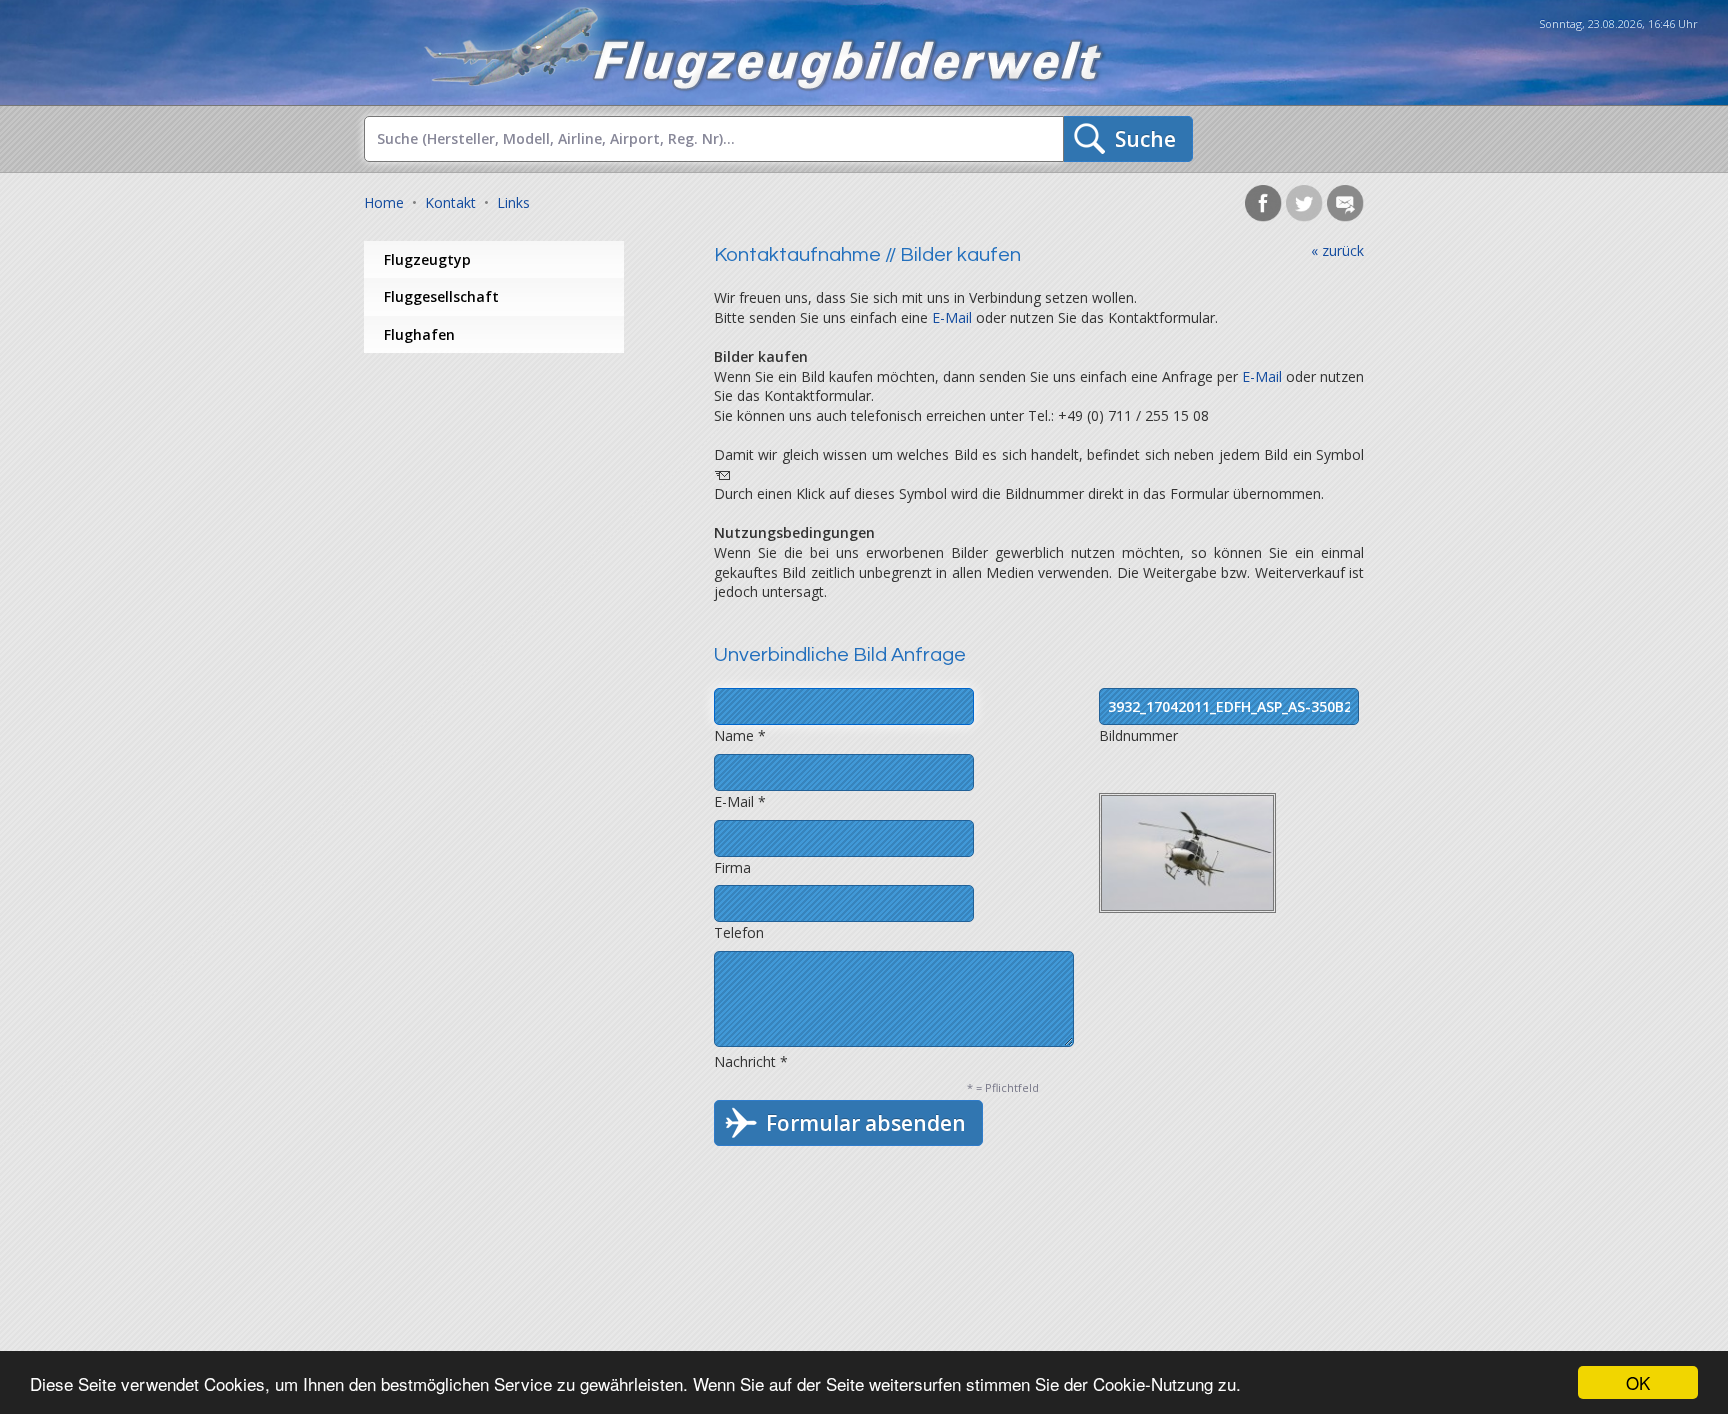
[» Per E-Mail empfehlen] (1345, 216)
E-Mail (952, 317)
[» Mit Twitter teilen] (1304, 216)
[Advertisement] (524, 513)
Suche (1145, 139)
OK (1638, 1382)
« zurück (1337, 250)
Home (384, 202)
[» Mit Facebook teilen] (1263, 216)
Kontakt (450, 202)
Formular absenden (866, 1123)
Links (513, 202)
